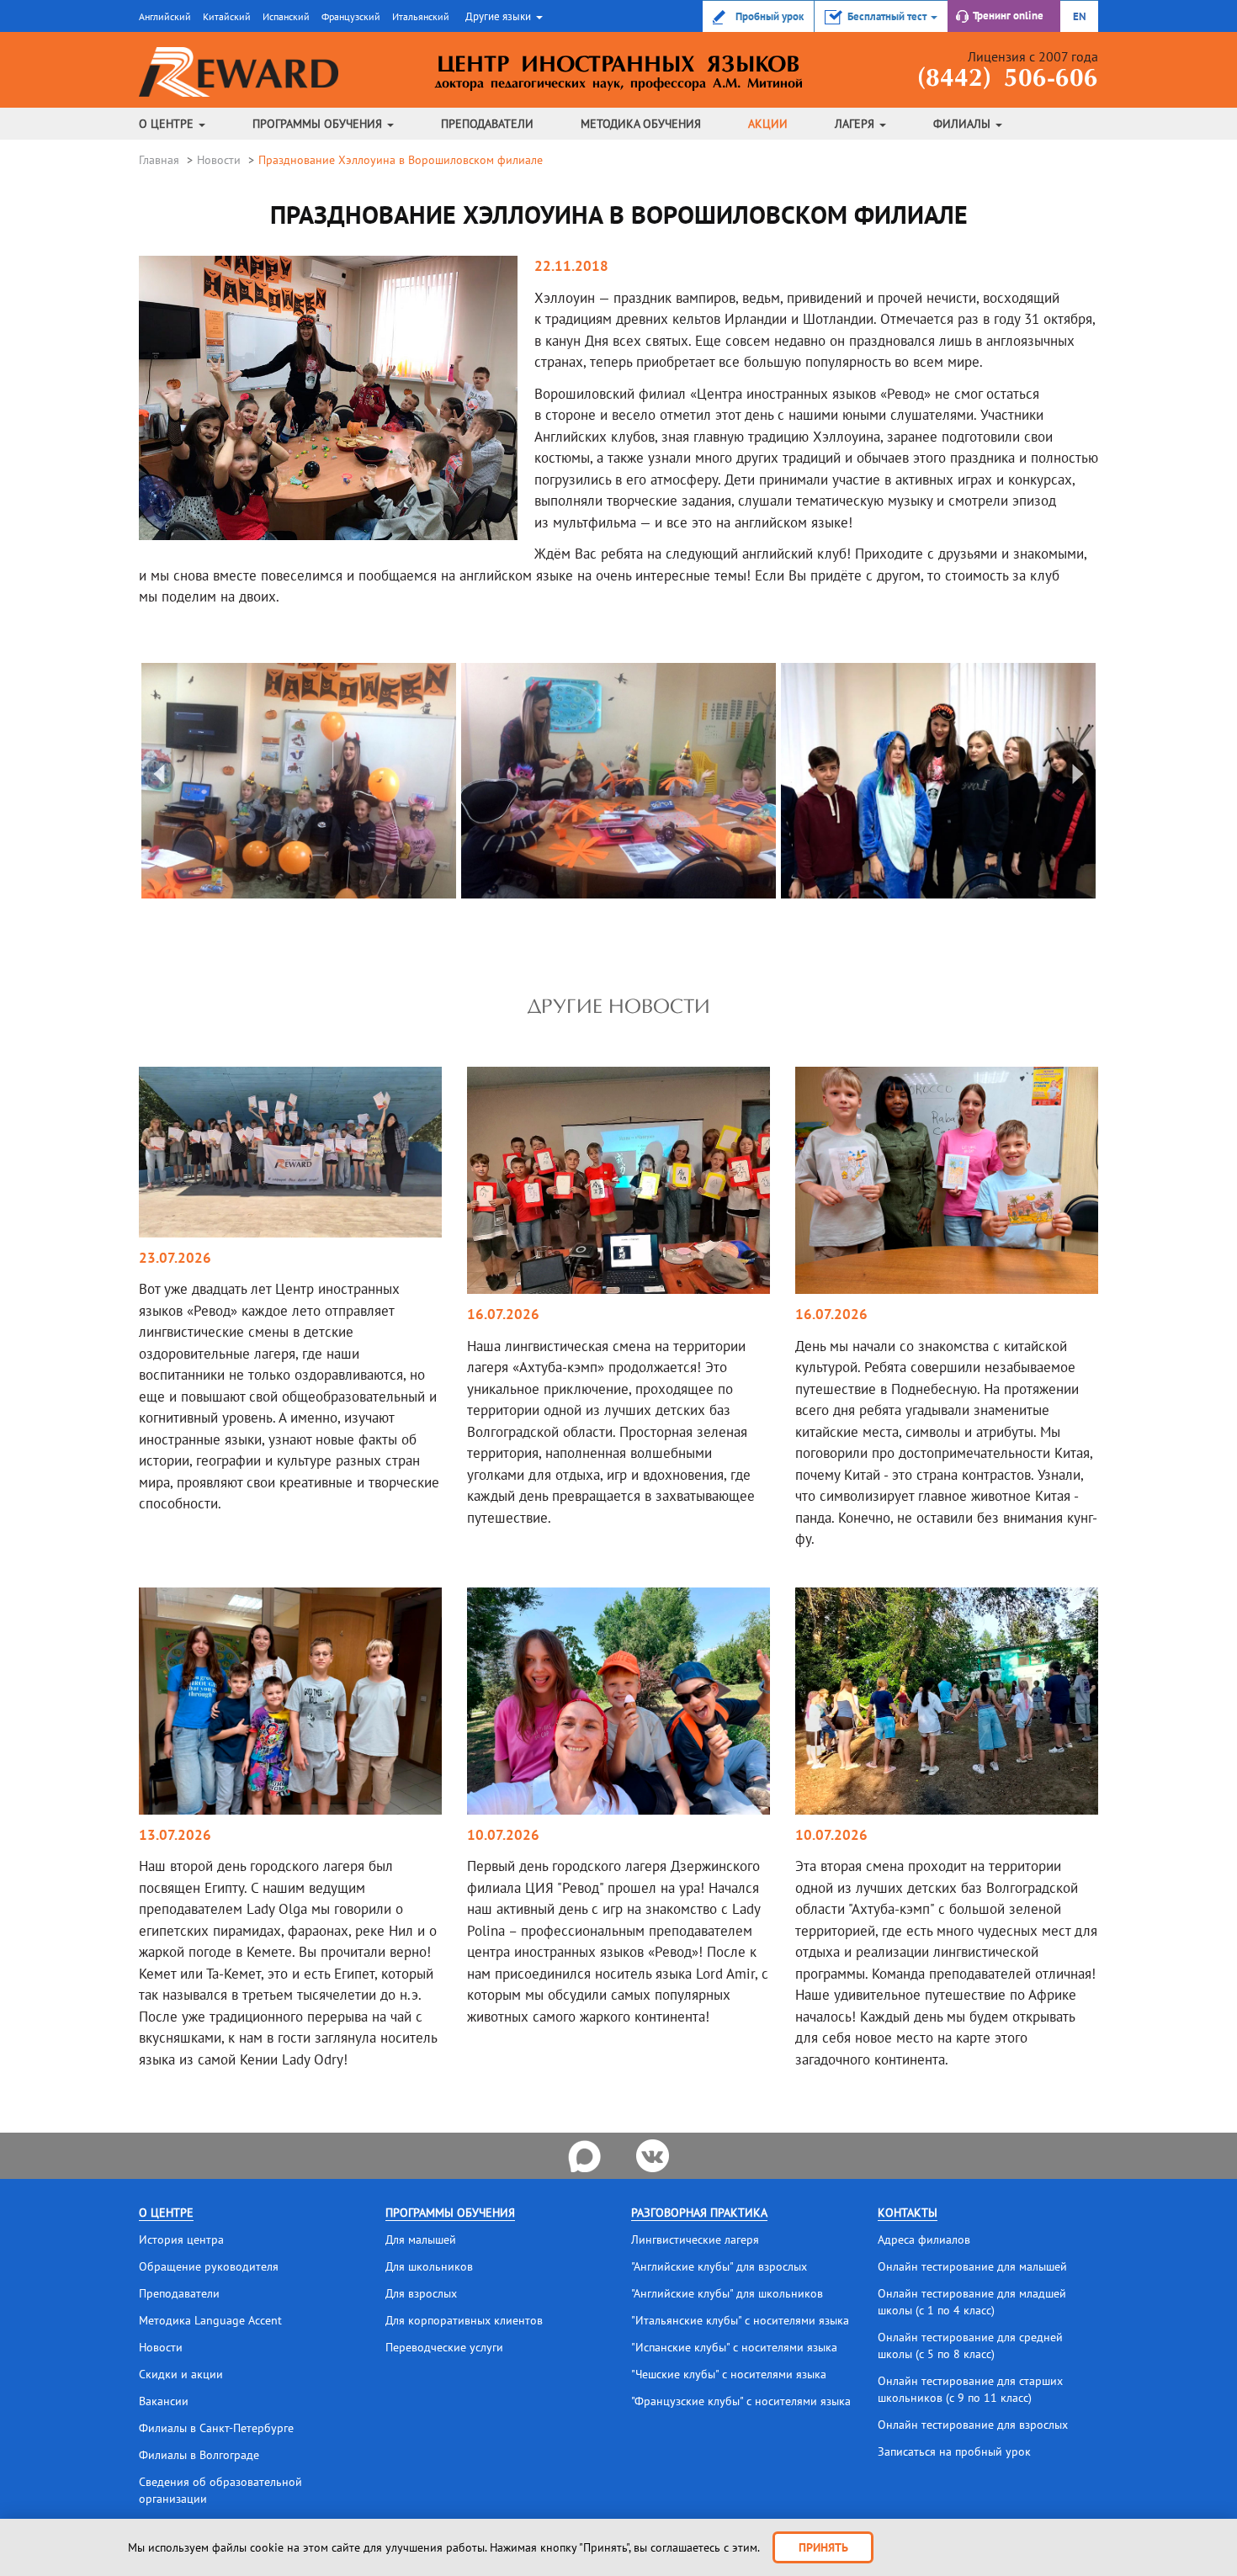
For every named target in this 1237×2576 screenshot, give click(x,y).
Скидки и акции (181, 2374)
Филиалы (964, 124)
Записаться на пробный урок (954, 2451)
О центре (168, 124)
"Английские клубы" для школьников (727, 2293)
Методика (641, 124)
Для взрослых (421, 2293)
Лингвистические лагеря (695, 2239)
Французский (351, 16)
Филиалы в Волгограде (199, 2455)
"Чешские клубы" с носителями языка (729, 2374)
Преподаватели (487, 124)
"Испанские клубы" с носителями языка (734, 2347)
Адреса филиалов (924, 2239)
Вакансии (164, 2401)
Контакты (908, 2213)
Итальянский (421, 16)
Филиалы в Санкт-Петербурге (216, 2428)
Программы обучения (319, 124)
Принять (823, 2547)
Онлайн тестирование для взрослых (973, 2425)
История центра (181, 2239)
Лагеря (856, 124)
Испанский (286, 16)
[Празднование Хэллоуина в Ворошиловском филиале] (276, 779)
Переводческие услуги (444, 2347)
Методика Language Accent (210, 2320)
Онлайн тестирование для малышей (972, 2266)
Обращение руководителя (209, 2266)
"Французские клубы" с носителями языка (741, 2401)
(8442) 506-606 (1008, 80)
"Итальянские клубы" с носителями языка (740, 2320)
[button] (502, 16)
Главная (159, 160)
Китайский (227, 16)
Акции (768, 124)
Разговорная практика (699, 2213)
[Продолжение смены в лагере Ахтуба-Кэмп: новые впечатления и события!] (618, 1179)
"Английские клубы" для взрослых (719, 2266)
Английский (165, 16)
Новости (219, 160)
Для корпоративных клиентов (464, 2320)
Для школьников (429, 2266)
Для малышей (421, 2239)
